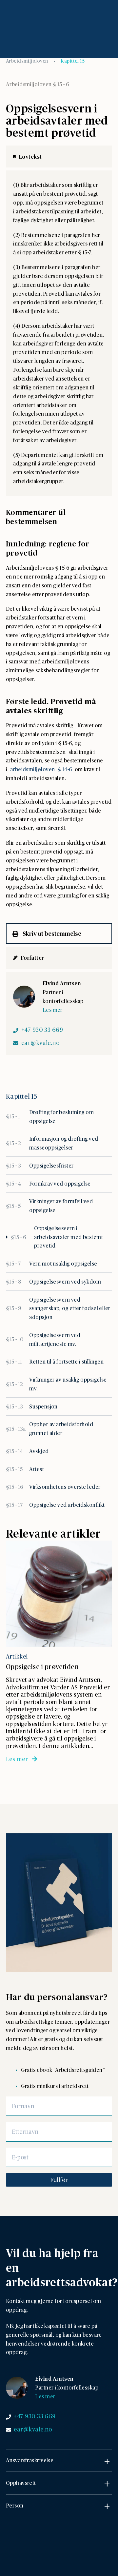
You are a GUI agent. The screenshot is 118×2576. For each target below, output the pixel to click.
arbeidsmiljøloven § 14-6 (42, 769)
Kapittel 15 (73, 61)
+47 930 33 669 (42, 1030)
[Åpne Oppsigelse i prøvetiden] (59, 1594)
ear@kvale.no (40, 1043)
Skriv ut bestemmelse (51, 933)
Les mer (53, 1010)
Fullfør (59, 2180)
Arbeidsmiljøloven (27, 61)
